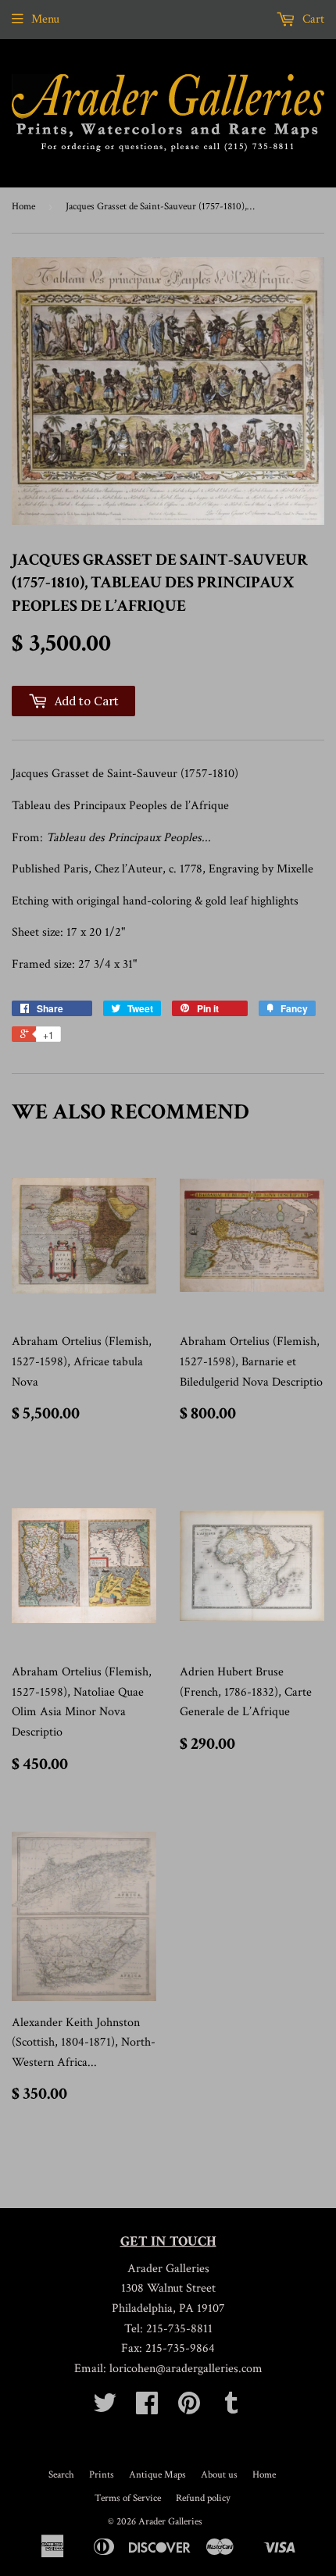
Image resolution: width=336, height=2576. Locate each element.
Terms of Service (128, 2498)
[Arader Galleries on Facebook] (147, 2408)
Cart (312, 19)
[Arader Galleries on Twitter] (105, 2408)
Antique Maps (157, 2475)
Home (23, 207)
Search (61, 2475)
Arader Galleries (170, 2522)
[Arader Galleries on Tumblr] (231, 2408)
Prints (102, 2475)
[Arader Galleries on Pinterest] (189, 2408)
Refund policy (203, 2498)
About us (219, 2475)
